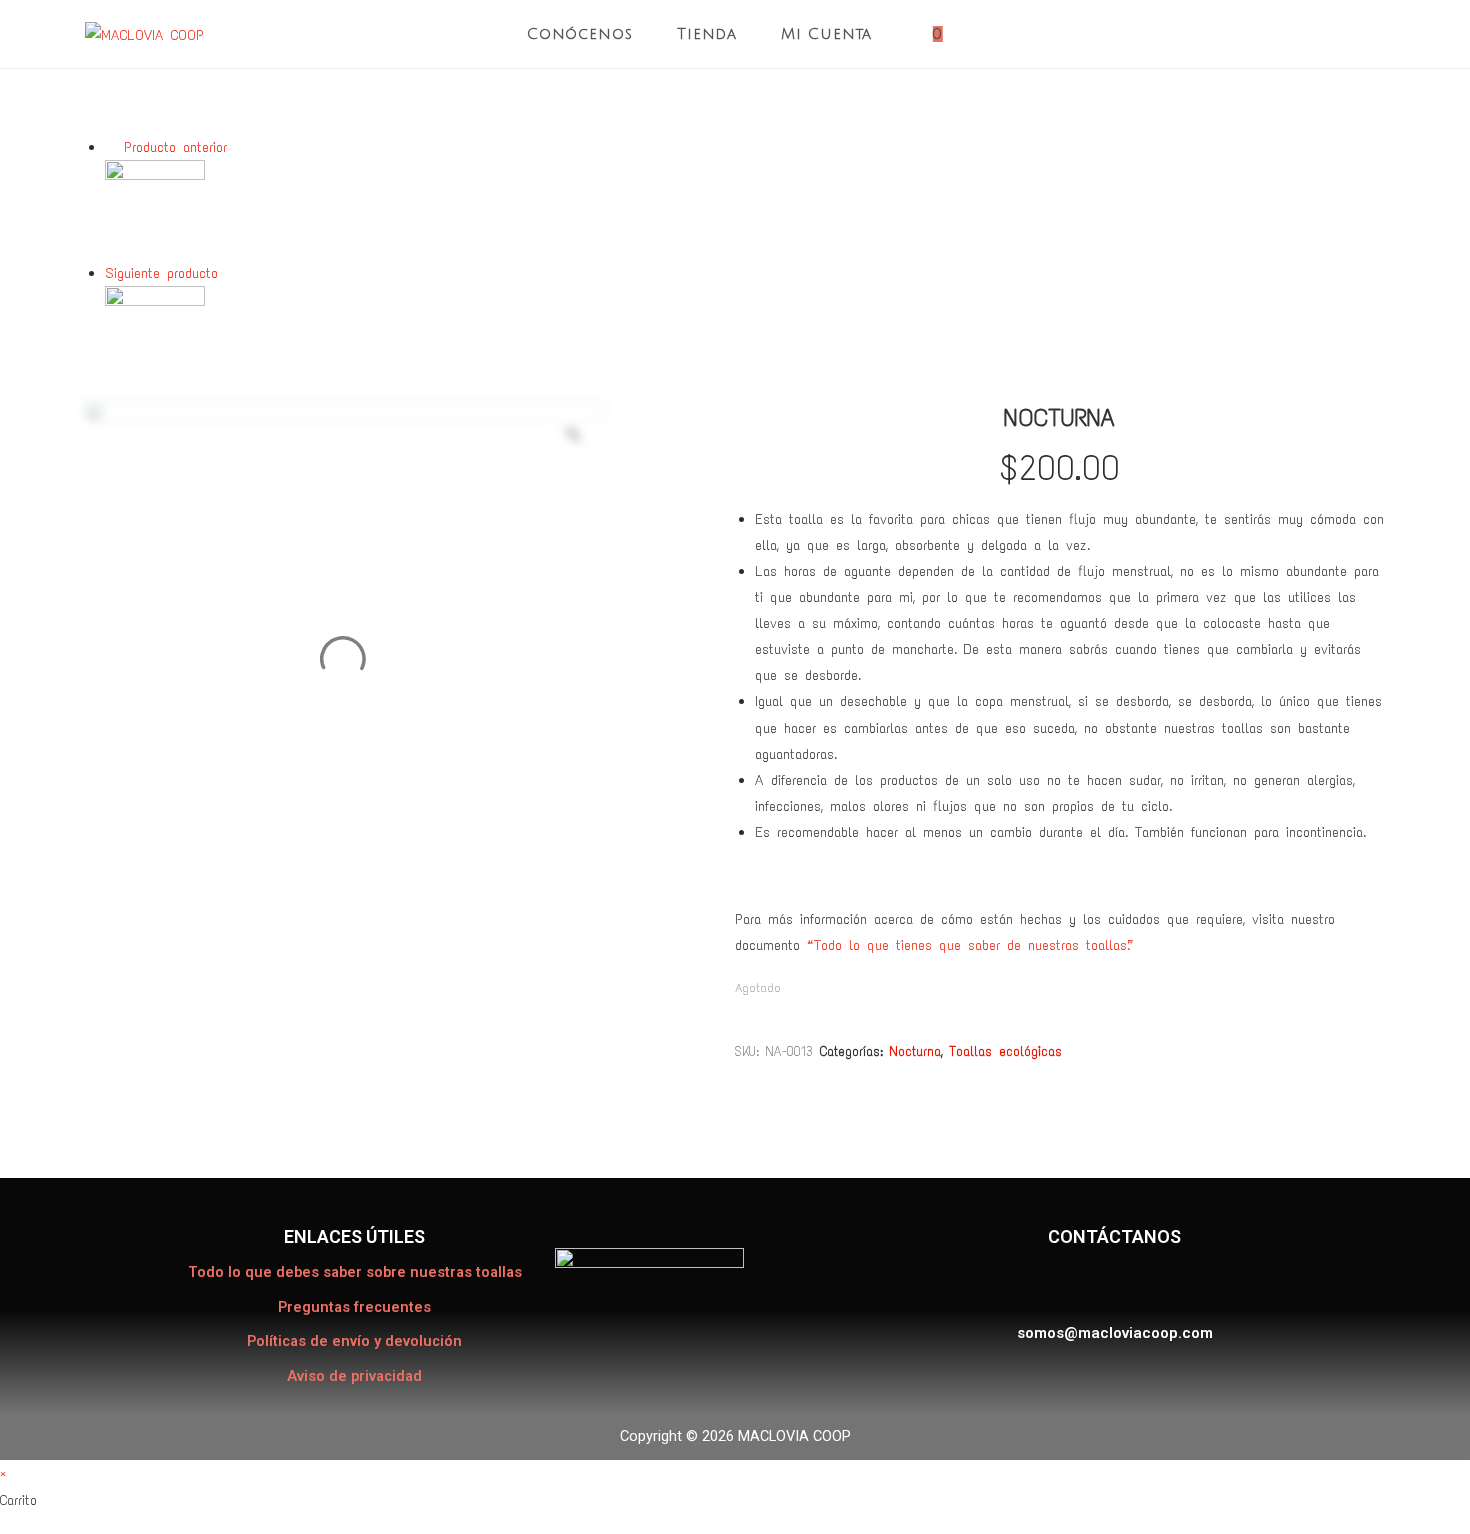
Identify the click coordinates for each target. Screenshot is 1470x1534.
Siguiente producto (161, 273)
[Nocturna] (155, 209)
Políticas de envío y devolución (354, 1341)
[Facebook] (1060, 1285)
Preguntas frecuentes (354, 1307)
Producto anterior (175, 147)
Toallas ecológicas (1005, 1051)
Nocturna (915, 1051)
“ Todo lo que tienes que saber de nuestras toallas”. (968, 945)
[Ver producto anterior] (111, 147)
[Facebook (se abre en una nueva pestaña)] (1345, 34)
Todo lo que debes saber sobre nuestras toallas (355, 1272)
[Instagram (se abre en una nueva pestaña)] (1380, 34)
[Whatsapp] (1159, 1285)
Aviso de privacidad (354, 1376)
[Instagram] (1109, 1285)
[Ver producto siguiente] (231, 273)
